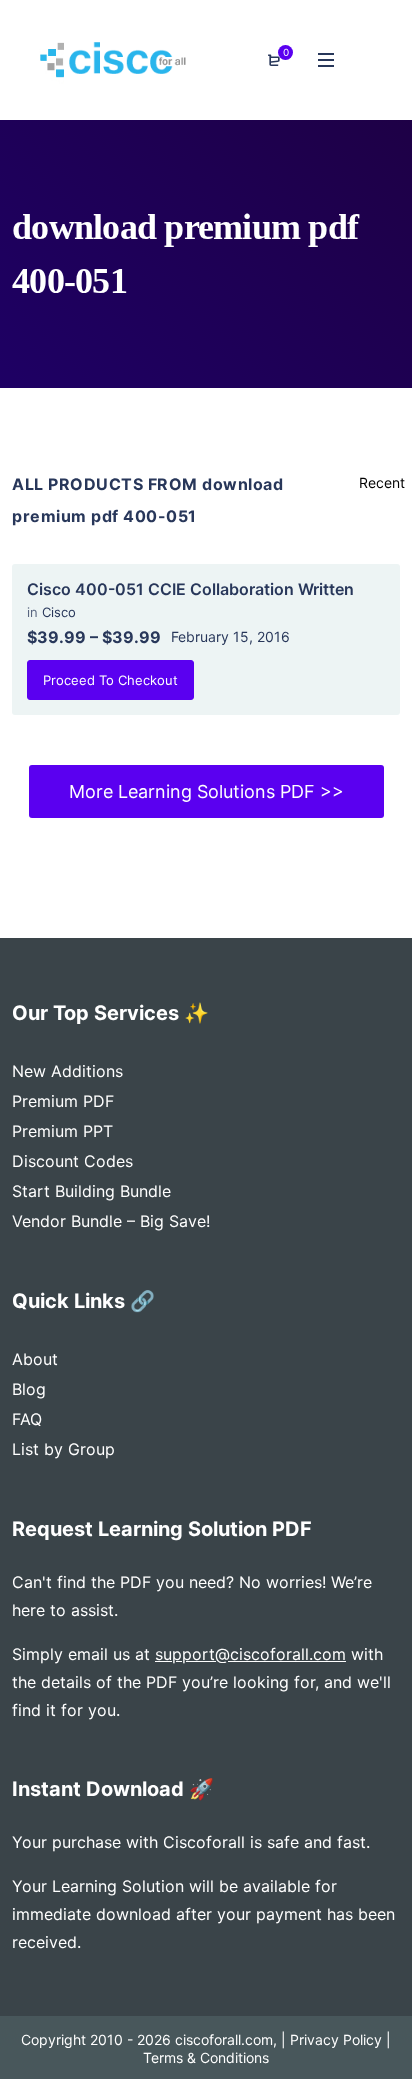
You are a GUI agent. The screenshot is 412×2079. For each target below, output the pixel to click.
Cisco (59, 612)
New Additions (67, 1071)
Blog (29, 1389)
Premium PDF (63, 1101)
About (35, 1359)
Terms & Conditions (206, 2057)
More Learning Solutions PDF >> (206, 791)
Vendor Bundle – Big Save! (111, 1221)
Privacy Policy (336, 2039)
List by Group (63, 1449)
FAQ (27, 1419)
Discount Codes (72, 1161)
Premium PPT (62, 1131)
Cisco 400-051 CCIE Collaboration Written (190, 589)
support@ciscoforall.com (250, 1654)
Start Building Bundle (91, 1191)
